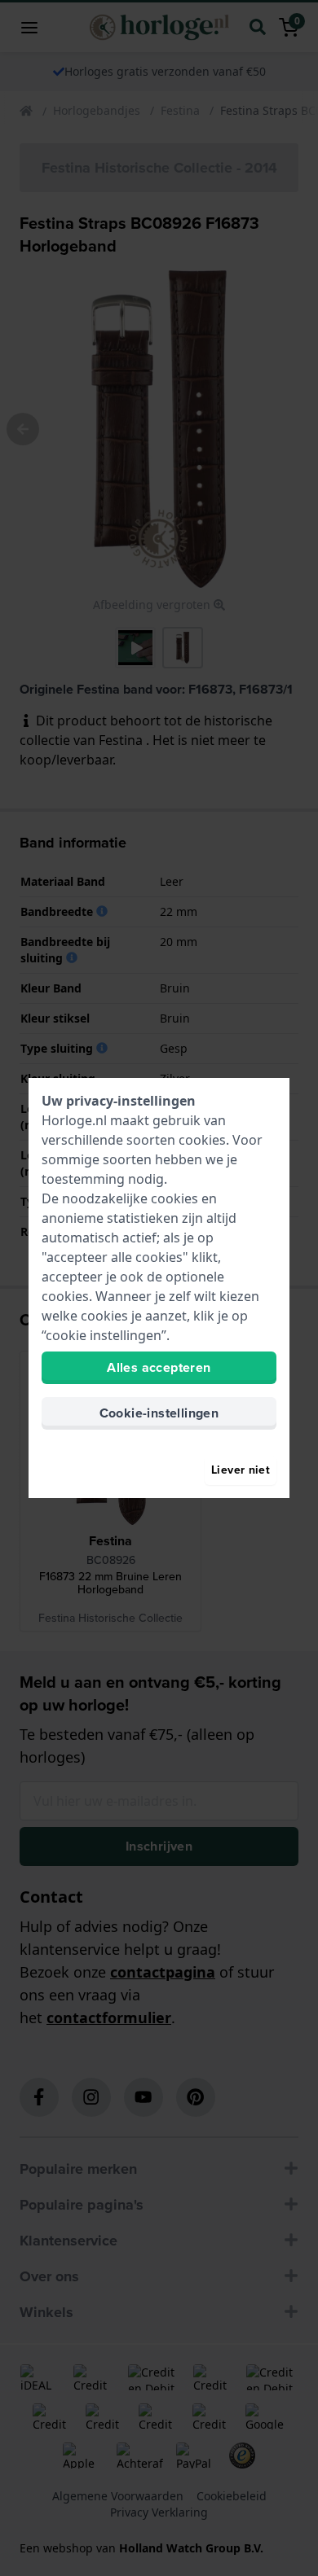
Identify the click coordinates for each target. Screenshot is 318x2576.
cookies (202, 1140)
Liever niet (241, 1470)
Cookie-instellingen (159, 1413)
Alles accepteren (159, 1367)
